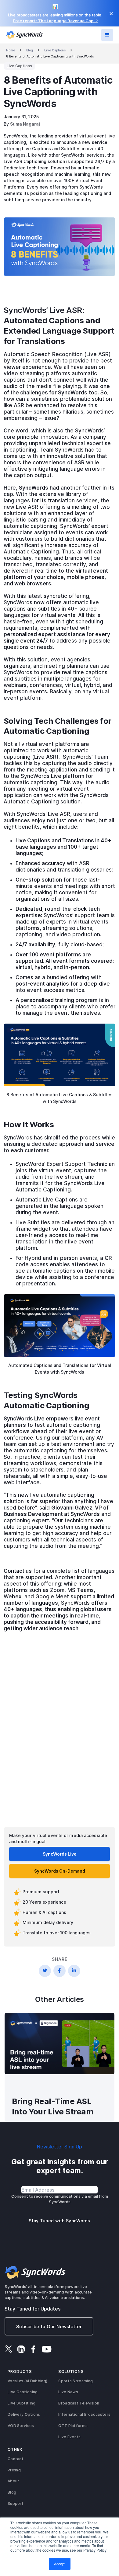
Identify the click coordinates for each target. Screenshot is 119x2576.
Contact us (18, 1571)
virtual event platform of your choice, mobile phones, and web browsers (56, 577)
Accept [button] (60, 2564)
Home (11, 50)
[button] (107, 35)
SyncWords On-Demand (60, 1871)
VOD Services (21, 2426)
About (14, 2481)
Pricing (14, 2470)
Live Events (69, 2437)
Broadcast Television (79, 2403)
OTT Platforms (73, 2426)
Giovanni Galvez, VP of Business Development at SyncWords (56, 1511)
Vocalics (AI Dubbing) (27, 2381)
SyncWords (34, 488)
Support (16, 2503)
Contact (16, 2459)
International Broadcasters (84, 2414)
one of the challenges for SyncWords (57, 389)
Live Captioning (23, 2392)
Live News (68, 2392)
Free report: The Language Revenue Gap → (55, 21)
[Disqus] (60, 1726)
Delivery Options (24, 2414)
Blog (30, 50)
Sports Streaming (76, 2381)
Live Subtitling (22, 2403)
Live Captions (55, 50)
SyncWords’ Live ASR (43, 310)
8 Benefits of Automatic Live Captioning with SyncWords (50, 56)
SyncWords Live (60, 1854)
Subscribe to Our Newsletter (49, 2326)
